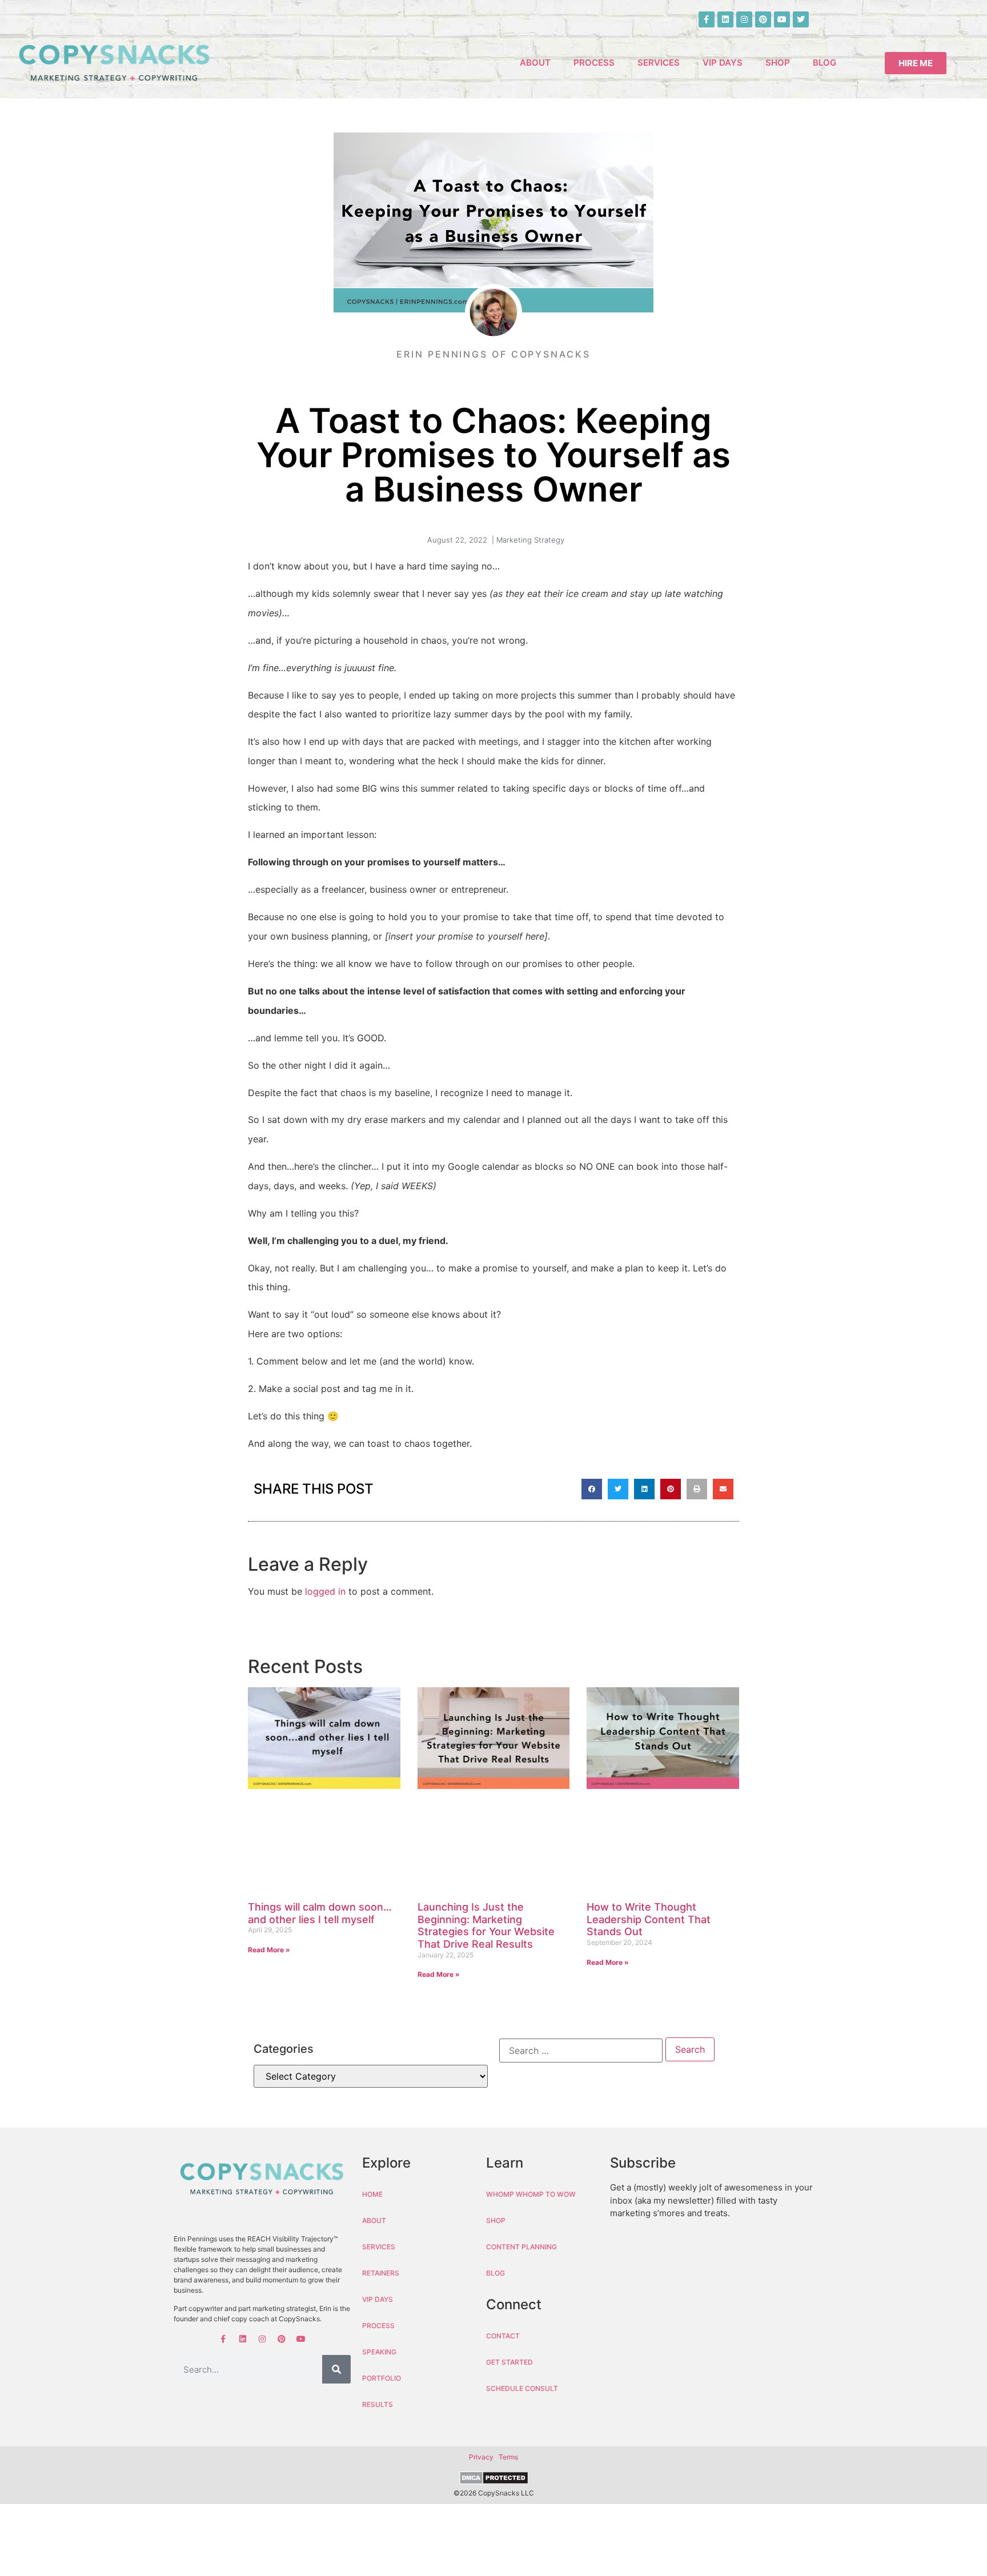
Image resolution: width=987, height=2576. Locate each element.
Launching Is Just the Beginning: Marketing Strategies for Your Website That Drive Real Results (486, 1925)
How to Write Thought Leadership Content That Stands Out (649, 1919)
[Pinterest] (763, 19)
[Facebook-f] (707, 19)
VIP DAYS (723, 63)
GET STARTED (509, 2362)
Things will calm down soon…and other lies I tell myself (320, 1913)
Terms (508, 2457)
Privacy (481, 2457)
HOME (372, 2194)
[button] (592, 1489)
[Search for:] (581, 2051)
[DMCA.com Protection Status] (493, 2479)
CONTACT (503, 2336)
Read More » (269, 1950)
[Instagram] (744, 19)
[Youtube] (782, 19)
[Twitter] (801, 19)
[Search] (336, 2369)
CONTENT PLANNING (521, 2247)
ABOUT (535, 63)
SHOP (778, 63)
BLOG (824, 63)
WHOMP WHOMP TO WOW (531, 2194)
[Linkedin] (725, 19)
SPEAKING (379, 2352)
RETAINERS (381, 2273)
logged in (325, 1591)
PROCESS (594, 63)
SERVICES (659, 63)
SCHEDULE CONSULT (522, 2388)
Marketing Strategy (530, 540)
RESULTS (378, 2404)
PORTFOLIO (382, 2378)
